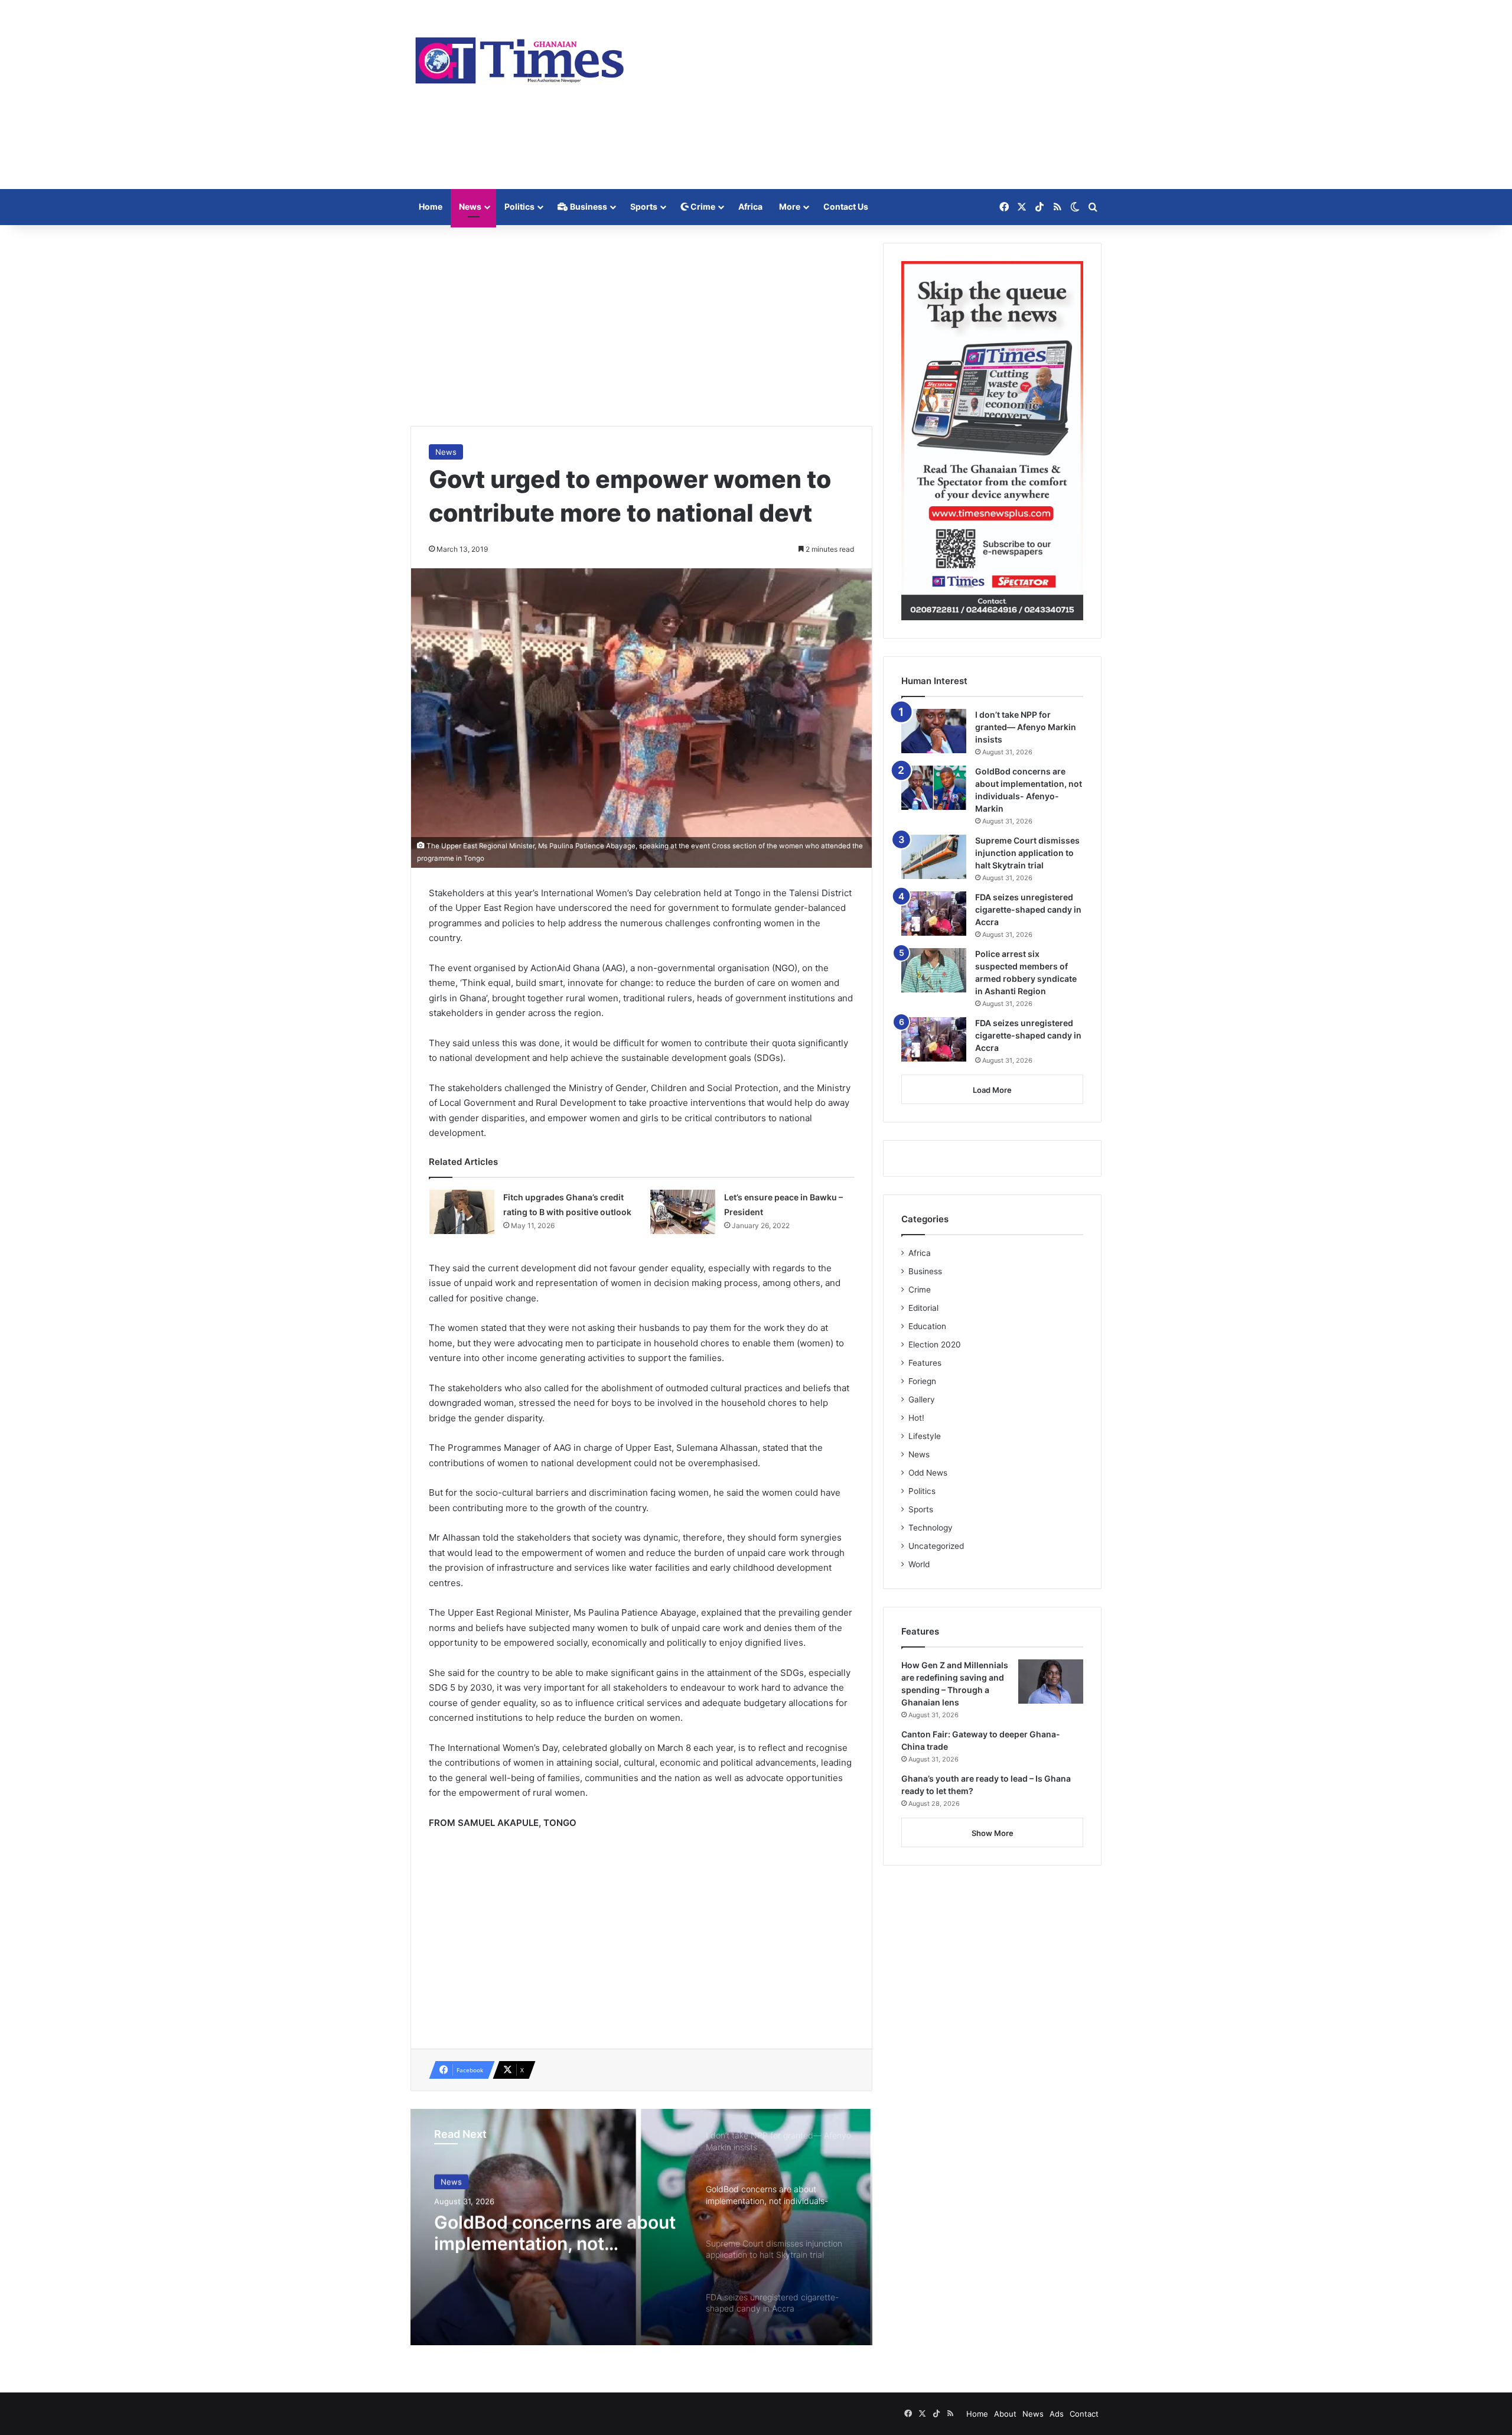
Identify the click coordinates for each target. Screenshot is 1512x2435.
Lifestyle (925, 1436)
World (919, 1564)
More (790, 206)
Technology (931, 1528)
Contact (1084, 2414)
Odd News (928, 1473)
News (470, 206)
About (1005, 2414)
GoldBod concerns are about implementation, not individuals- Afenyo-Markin (555, 2232)
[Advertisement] (874, 95)
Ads (1057, 2414)
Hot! (916, 1418)
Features (925, 1363)
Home (431, 206)
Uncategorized (936, 1546)
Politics (519, 206)
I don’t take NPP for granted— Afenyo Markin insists (1026, 727)
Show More (993, 1833)
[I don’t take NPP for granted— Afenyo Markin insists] (934, 731)
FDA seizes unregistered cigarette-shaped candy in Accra (1028, 909)
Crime (702, 206)
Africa (750, 206)
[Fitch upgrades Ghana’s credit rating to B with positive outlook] (462, 1212)
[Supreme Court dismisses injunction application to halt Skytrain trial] (934, 857)
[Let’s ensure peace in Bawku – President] (683, 1212)
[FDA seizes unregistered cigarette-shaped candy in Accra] (934, 914)
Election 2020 (935, 1345)
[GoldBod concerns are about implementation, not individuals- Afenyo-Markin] (934, 788)
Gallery (922, 1399)
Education (927, 1326)
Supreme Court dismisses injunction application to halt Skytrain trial (1027, 853)
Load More (992, 1090)
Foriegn (922, 1381)
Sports (644, 206)
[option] (641, 2227)
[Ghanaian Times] (520, 57)
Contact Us (846, 206)
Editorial (923, 1308)
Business (588, 206)
